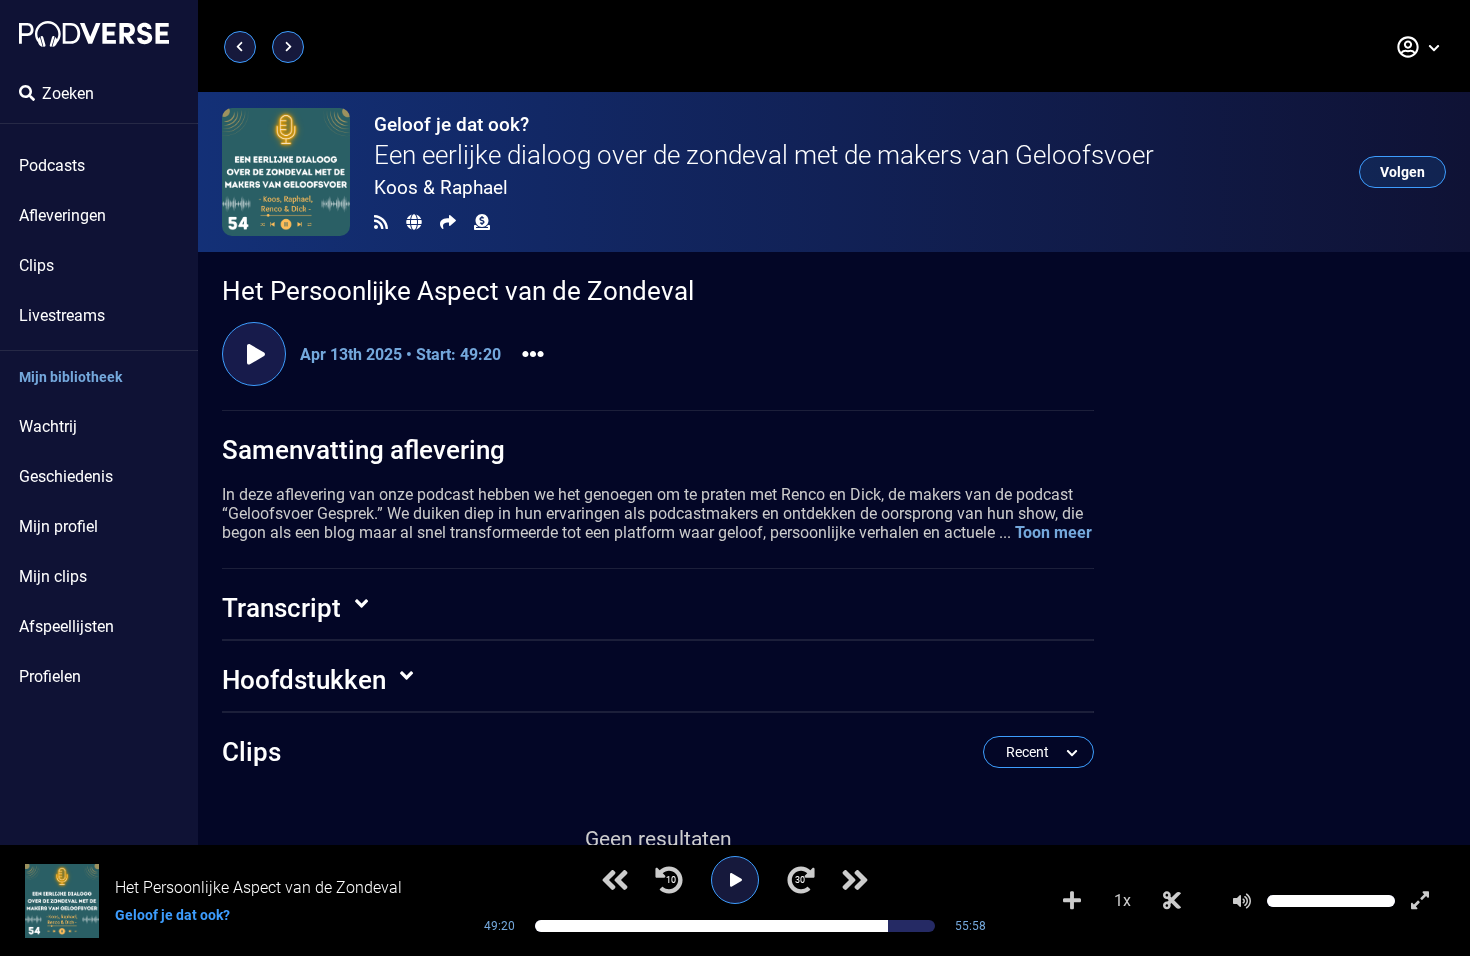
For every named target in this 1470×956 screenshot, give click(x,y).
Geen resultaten (658, 839)
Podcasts (52, 165)
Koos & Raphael (441, 187)
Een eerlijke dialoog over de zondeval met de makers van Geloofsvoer (764, 155)
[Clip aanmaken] (1172, 901)
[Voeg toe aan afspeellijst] (1072, 901)
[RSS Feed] (381, 222)
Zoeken (68, 93)
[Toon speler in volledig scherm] (1420, 901)
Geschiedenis (66, 476)
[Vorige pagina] (240, 47)
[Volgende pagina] (288, 47)
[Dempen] (1242, 901)
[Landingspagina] (94, 34)
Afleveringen (62, 215)
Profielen (50, 676)
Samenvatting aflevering (363, 450)
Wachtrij (48, 426)
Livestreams (62, 315)
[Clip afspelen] (254, 354)
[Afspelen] (735, 880)
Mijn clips (53, 576)
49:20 (499, 926)
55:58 (970, 926)
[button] (1419, 47)
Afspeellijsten (66, 626)
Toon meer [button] (1053, 532)
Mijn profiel (58, 526)
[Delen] (448, 222)
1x (1122, 900)
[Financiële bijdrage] (482, 222)
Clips (36, 265)
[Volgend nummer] (855, 880)
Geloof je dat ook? (451, 124)
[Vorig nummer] (615, 880)
